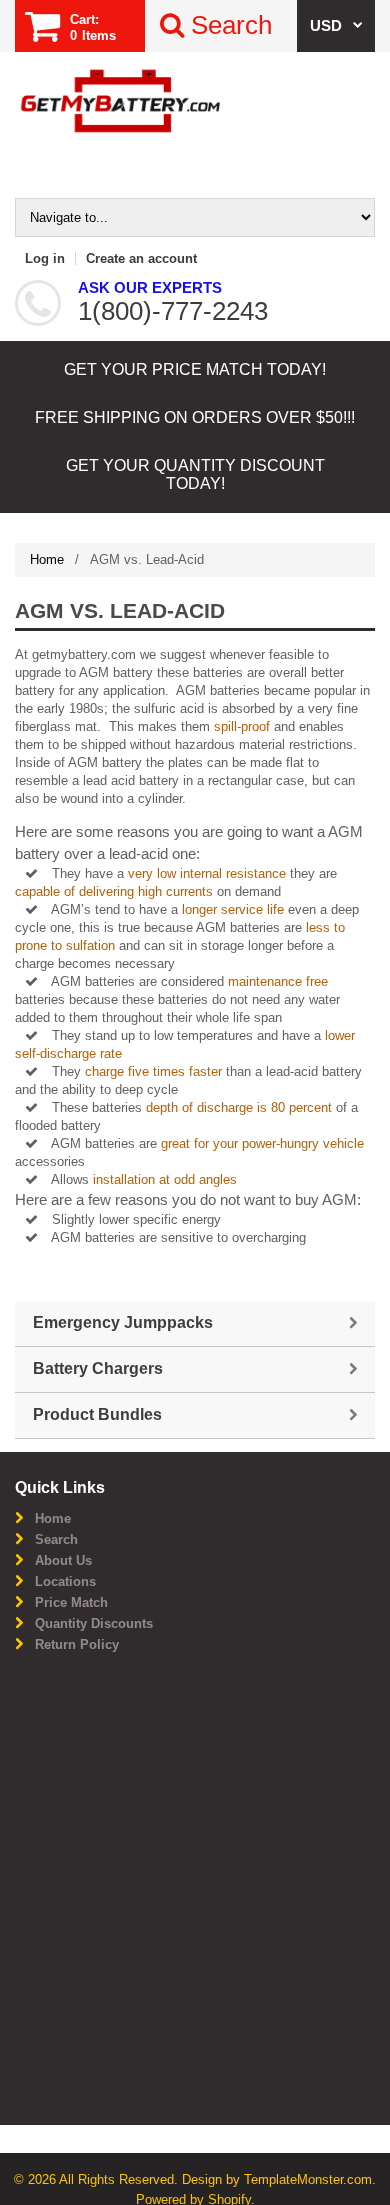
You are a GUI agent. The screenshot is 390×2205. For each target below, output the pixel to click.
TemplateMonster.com (308, 2179)
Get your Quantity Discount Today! (195, 474)
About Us (63, 1560)
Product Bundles (97, 1414)
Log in (45, 258)
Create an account (141, 258)
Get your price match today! (195, 369)
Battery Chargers (98, 1368)
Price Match (71, 1602)
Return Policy (77, 1644)
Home (47, 559)
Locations (65, 1581)
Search (56, 1539)
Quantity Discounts (94, 1623)
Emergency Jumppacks (123, 1322)
